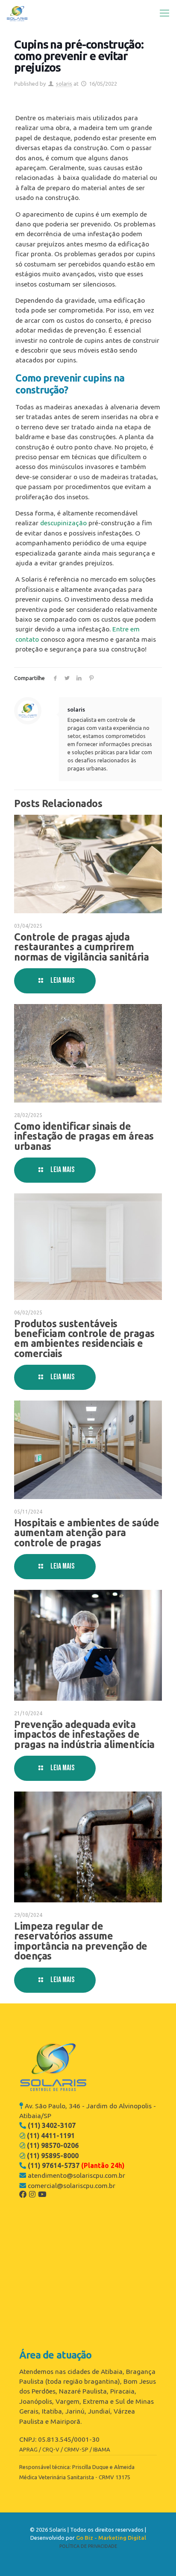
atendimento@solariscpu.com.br (76, 2175)
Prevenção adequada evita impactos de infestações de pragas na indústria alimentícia (84, 1734)
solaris (64, 84)
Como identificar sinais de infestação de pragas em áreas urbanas (84, 1136)
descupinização (63, 523)
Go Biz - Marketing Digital (111, 2538)
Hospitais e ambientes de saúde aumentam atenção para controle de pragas (87, 1533)
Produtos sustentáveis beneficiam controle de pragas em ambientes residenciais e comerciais (84, 1338)
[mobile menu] (164, 13)
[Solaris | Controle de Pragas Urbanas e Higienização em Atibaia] (17, 13)
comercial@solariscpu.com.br (72, 2185)
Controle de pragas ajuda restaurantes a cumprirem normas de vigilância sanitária (81, 947)
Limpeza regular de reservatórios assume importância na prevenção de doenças (81, 1941)
